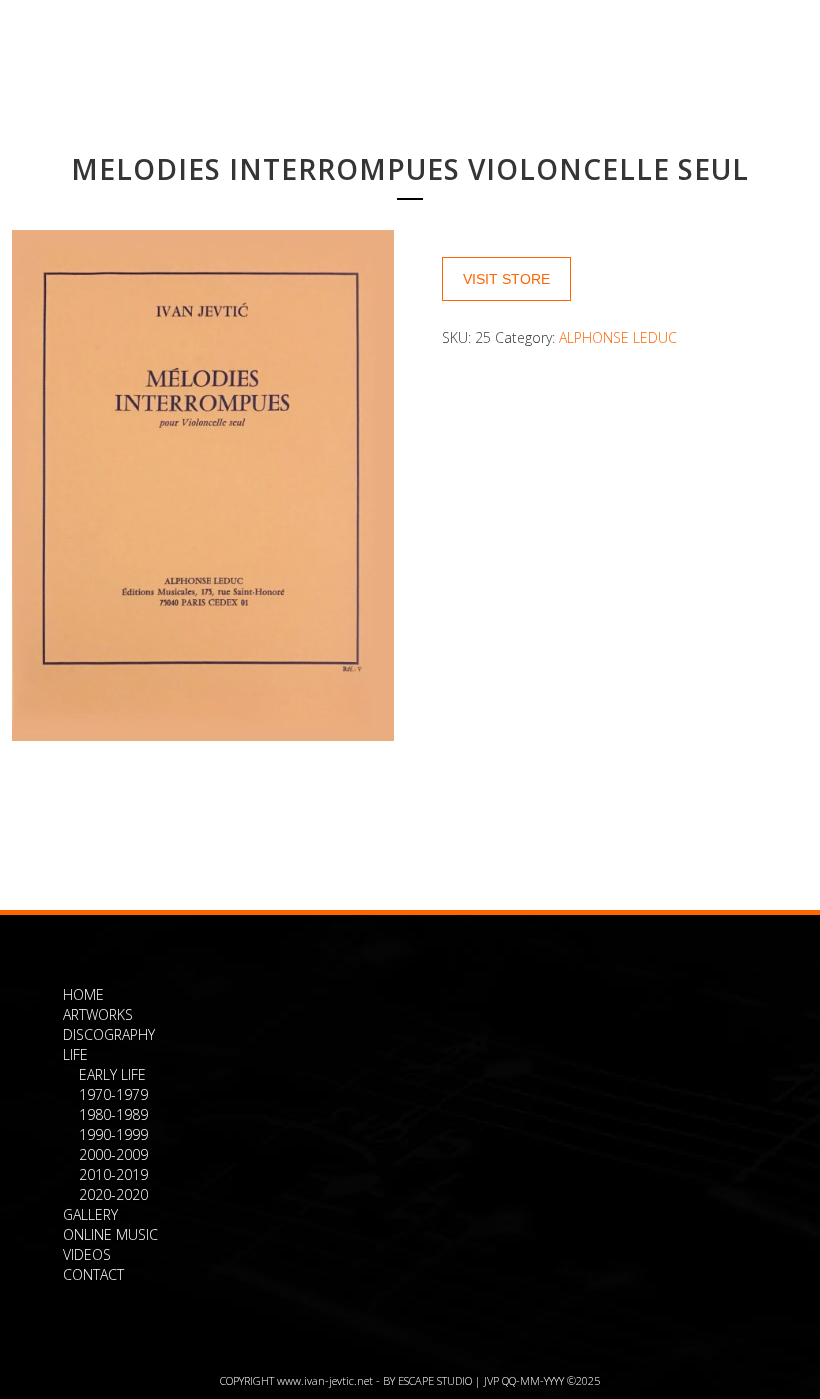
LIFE (75, 1054)
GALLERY (90, 1214)
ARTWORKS (98, 1014)
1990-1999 (113, 1134)
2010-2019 (113, 1174)
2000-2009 (113, 1154)
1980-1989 (113, 1114)
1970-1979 (113, 1094)
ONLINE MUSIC (110, 1234)
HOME (83, 994)
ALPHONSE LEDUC (618, 337)
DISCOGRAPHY (109, 1034)
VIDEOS (87, 1254)
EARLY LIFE (112, 1074)
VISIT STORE (506, 279)
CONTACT (93, 1274)
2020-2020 (113, 1194)
